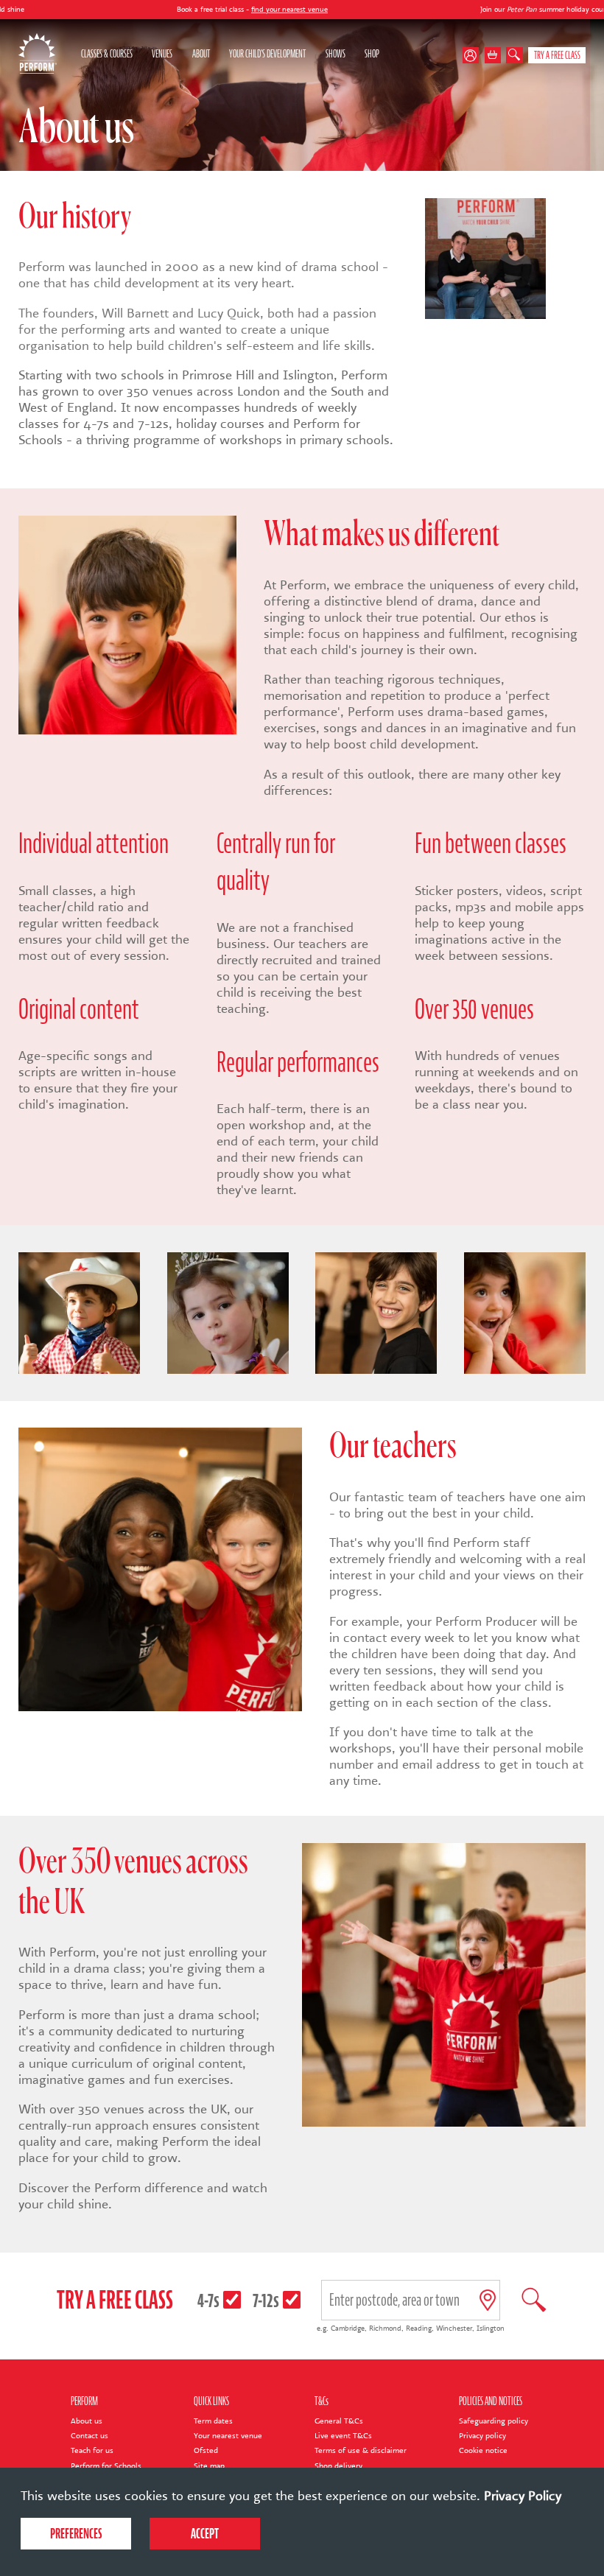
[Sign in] (474, 56)
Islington (491, 2328)
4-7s (208, 2300)
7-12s (266, 2300)
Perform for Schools (106, 2466)
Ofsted (206, 2450)
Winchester (454, 2328)
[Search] (515, 56)
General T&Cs (339, 2421)
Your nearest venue (228, 2436)
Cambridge (348, 2328)
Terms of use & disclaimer (361, 2450)
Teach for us (92, 2450)
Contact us (89, 2436)
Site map (209, 2466)
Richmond (385, 2328)
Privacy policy (482, 2436)
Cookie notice (483, 2450)
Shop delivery (338, 2466)
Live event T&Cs (343, 2436)
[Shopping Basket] (493, 56)
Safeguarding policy (494, 2421)
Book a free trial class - (164, 10)
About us (87, 2421)
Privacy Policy (523, 2496)
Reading (419, 2328)
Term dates (213, 2421)
